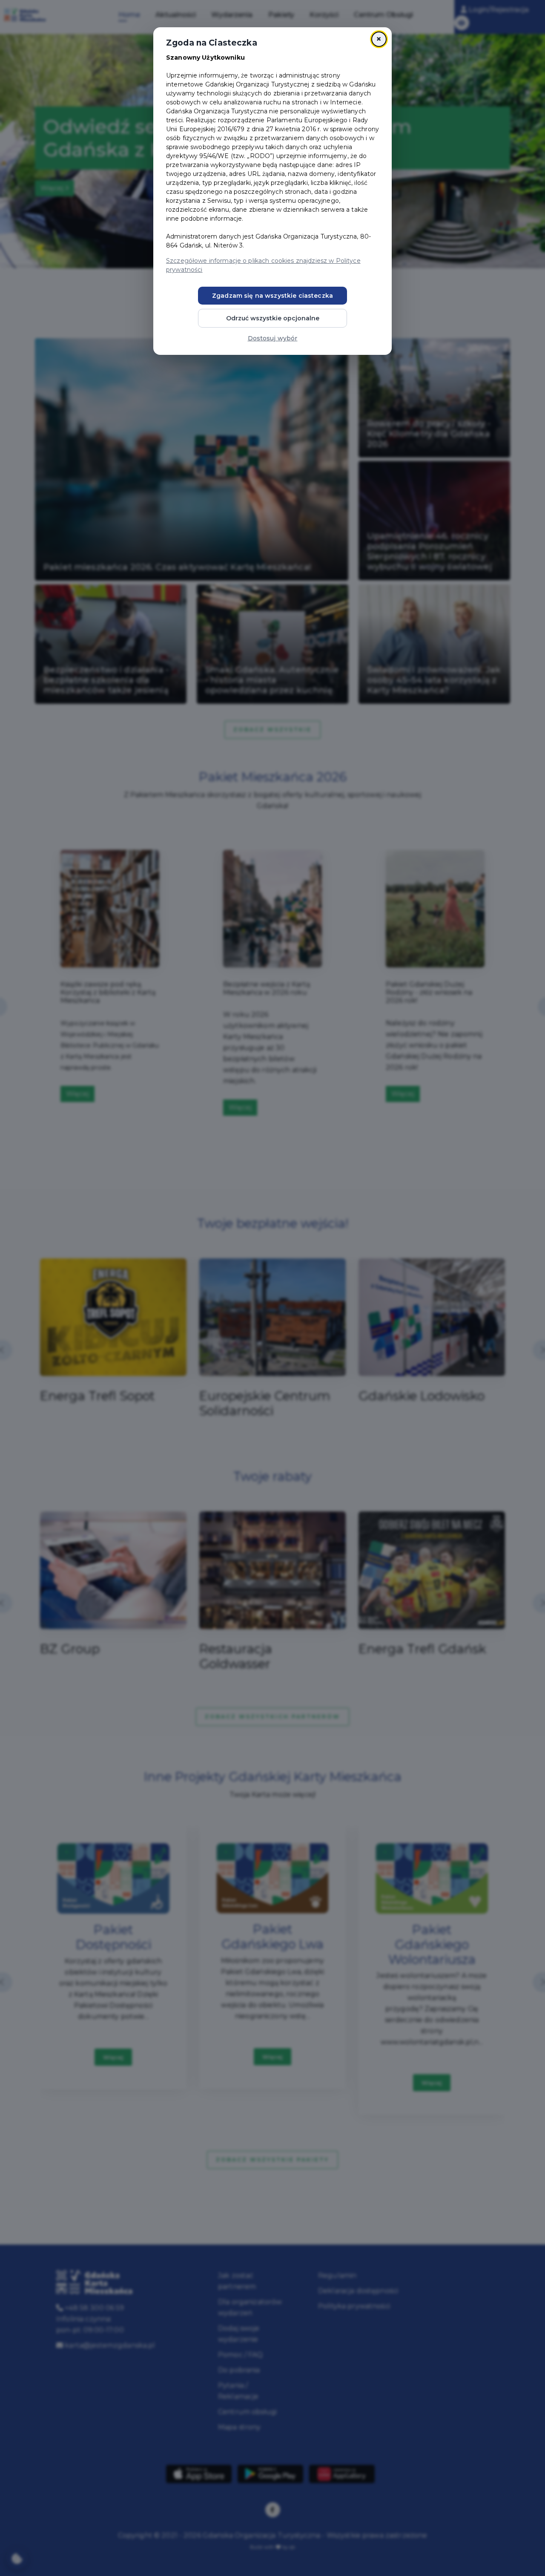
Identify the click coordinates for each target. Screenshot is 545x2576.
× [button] (379, 39)
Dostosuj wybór (273, 338)
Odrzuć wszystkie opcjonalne (273, 318)
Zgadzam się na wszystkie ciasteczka (272, 296)
